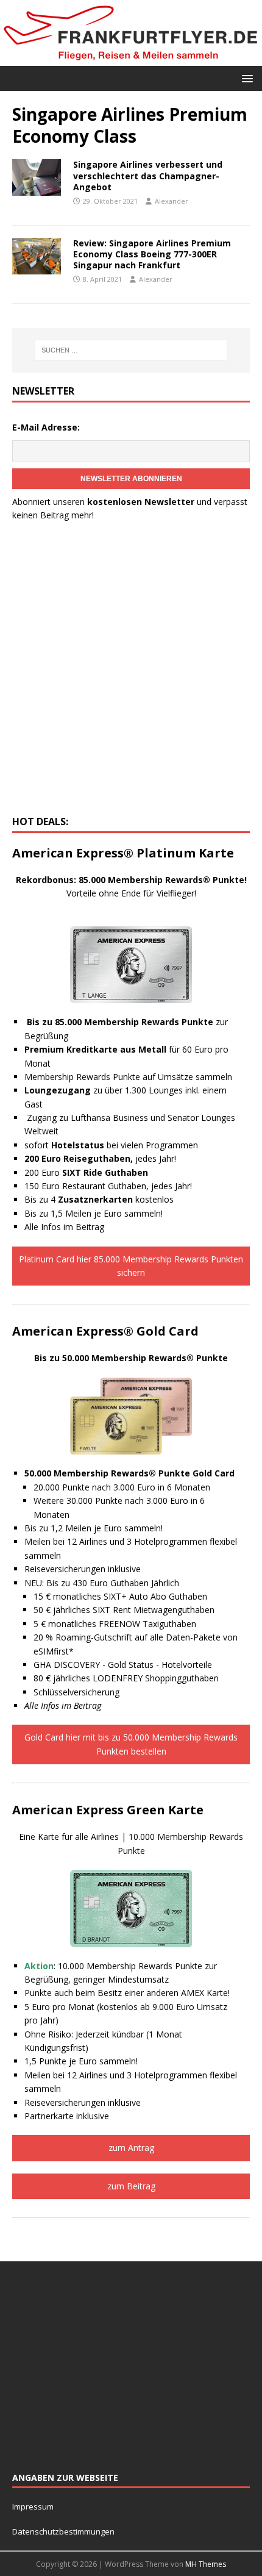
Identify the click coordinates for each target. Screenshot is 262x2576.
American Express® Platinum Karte (123, 853)
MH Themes (206, 2564)
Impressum (33, 2506)
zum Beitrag (131, 2186)
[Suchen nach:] (131, 350)
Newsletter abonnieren (131, 479)
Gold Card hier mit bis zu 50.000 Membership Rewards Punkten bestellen (131, 1744)
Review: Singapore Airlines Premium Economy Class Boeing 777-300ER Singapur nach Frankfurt (152, 254)
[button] (245, 78)
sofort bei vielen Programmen (111, 1145)
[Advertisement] (131, 672)
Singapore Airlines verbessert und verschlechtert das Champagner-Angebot (148, 175)
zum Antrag (131, 2148)
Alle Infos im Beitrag (64, 1227)
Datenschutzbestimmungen (64, 2531)
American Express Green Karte (108, 1810)
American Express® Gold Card (105, 1331)
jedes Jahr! (100, 1158)
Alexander (172, 201)
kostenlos (116, 1199)
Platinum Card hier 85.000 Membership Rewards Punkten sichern (131, 1266)
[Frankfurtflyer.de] (131, 58)
